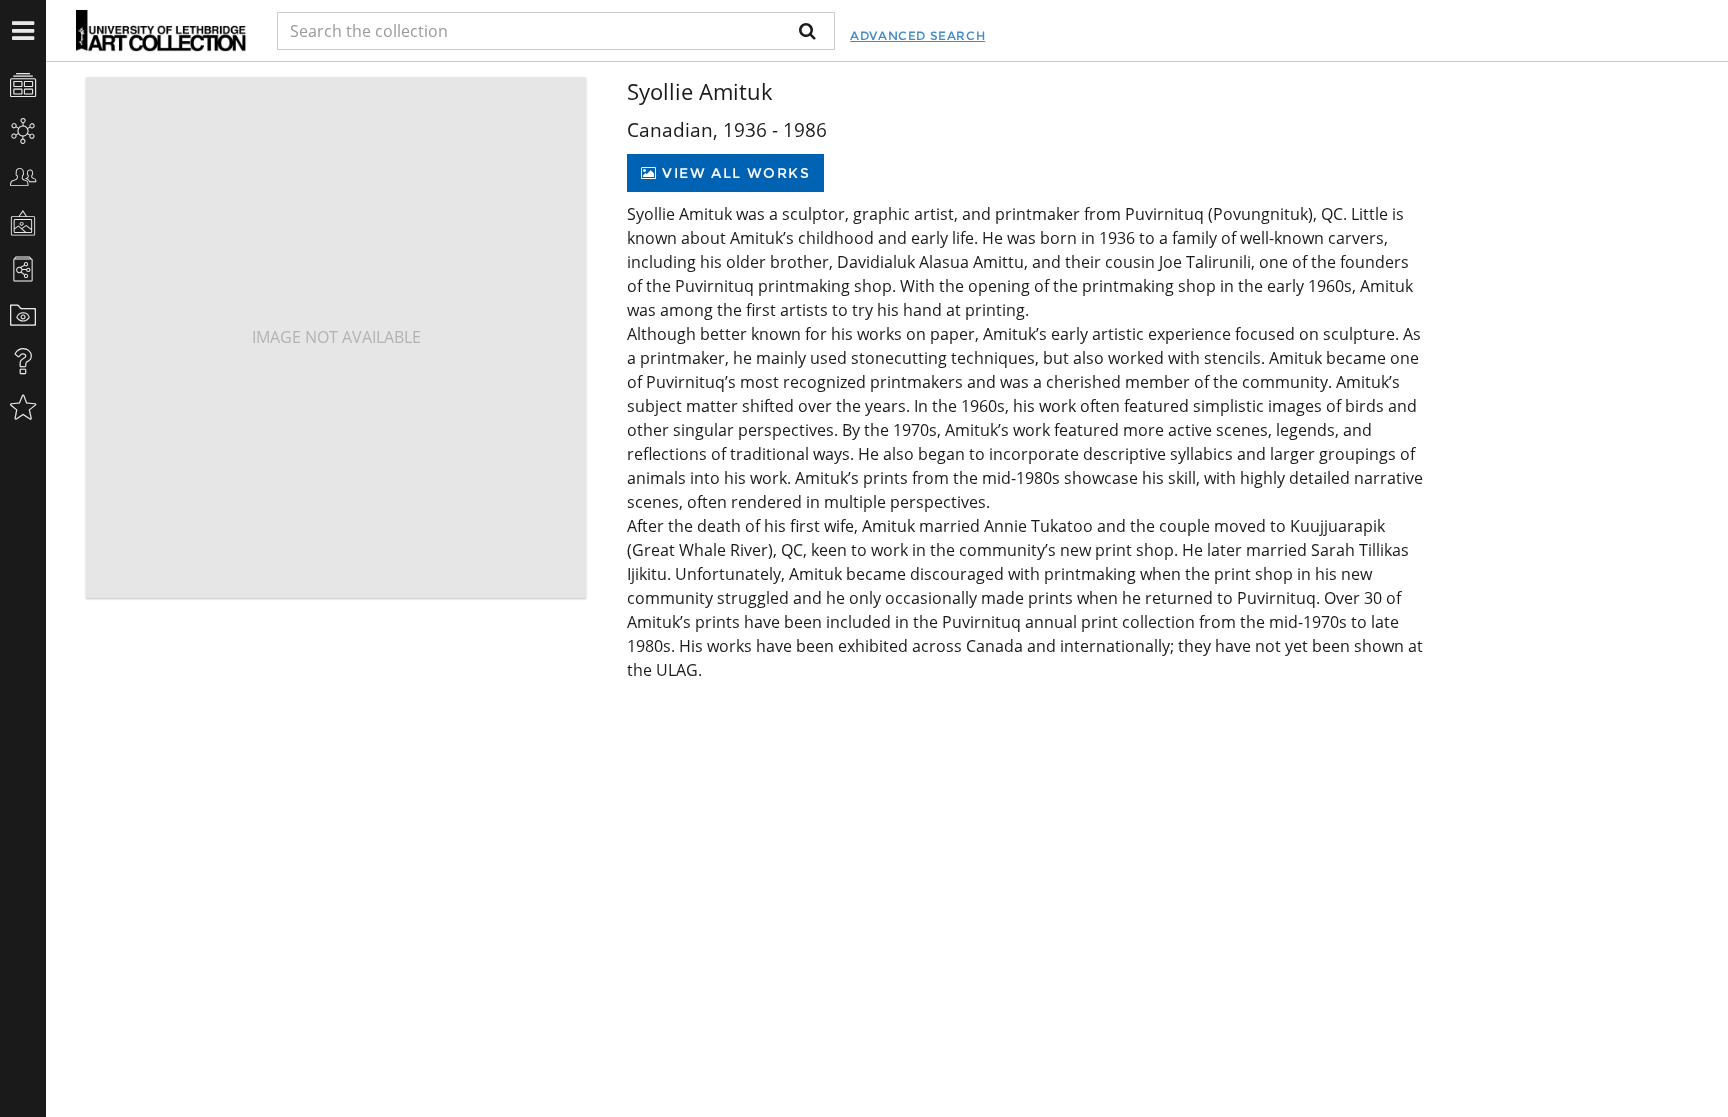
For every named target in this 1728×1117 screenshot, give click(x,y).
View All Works (733, 173)
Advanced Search (917, 35)
